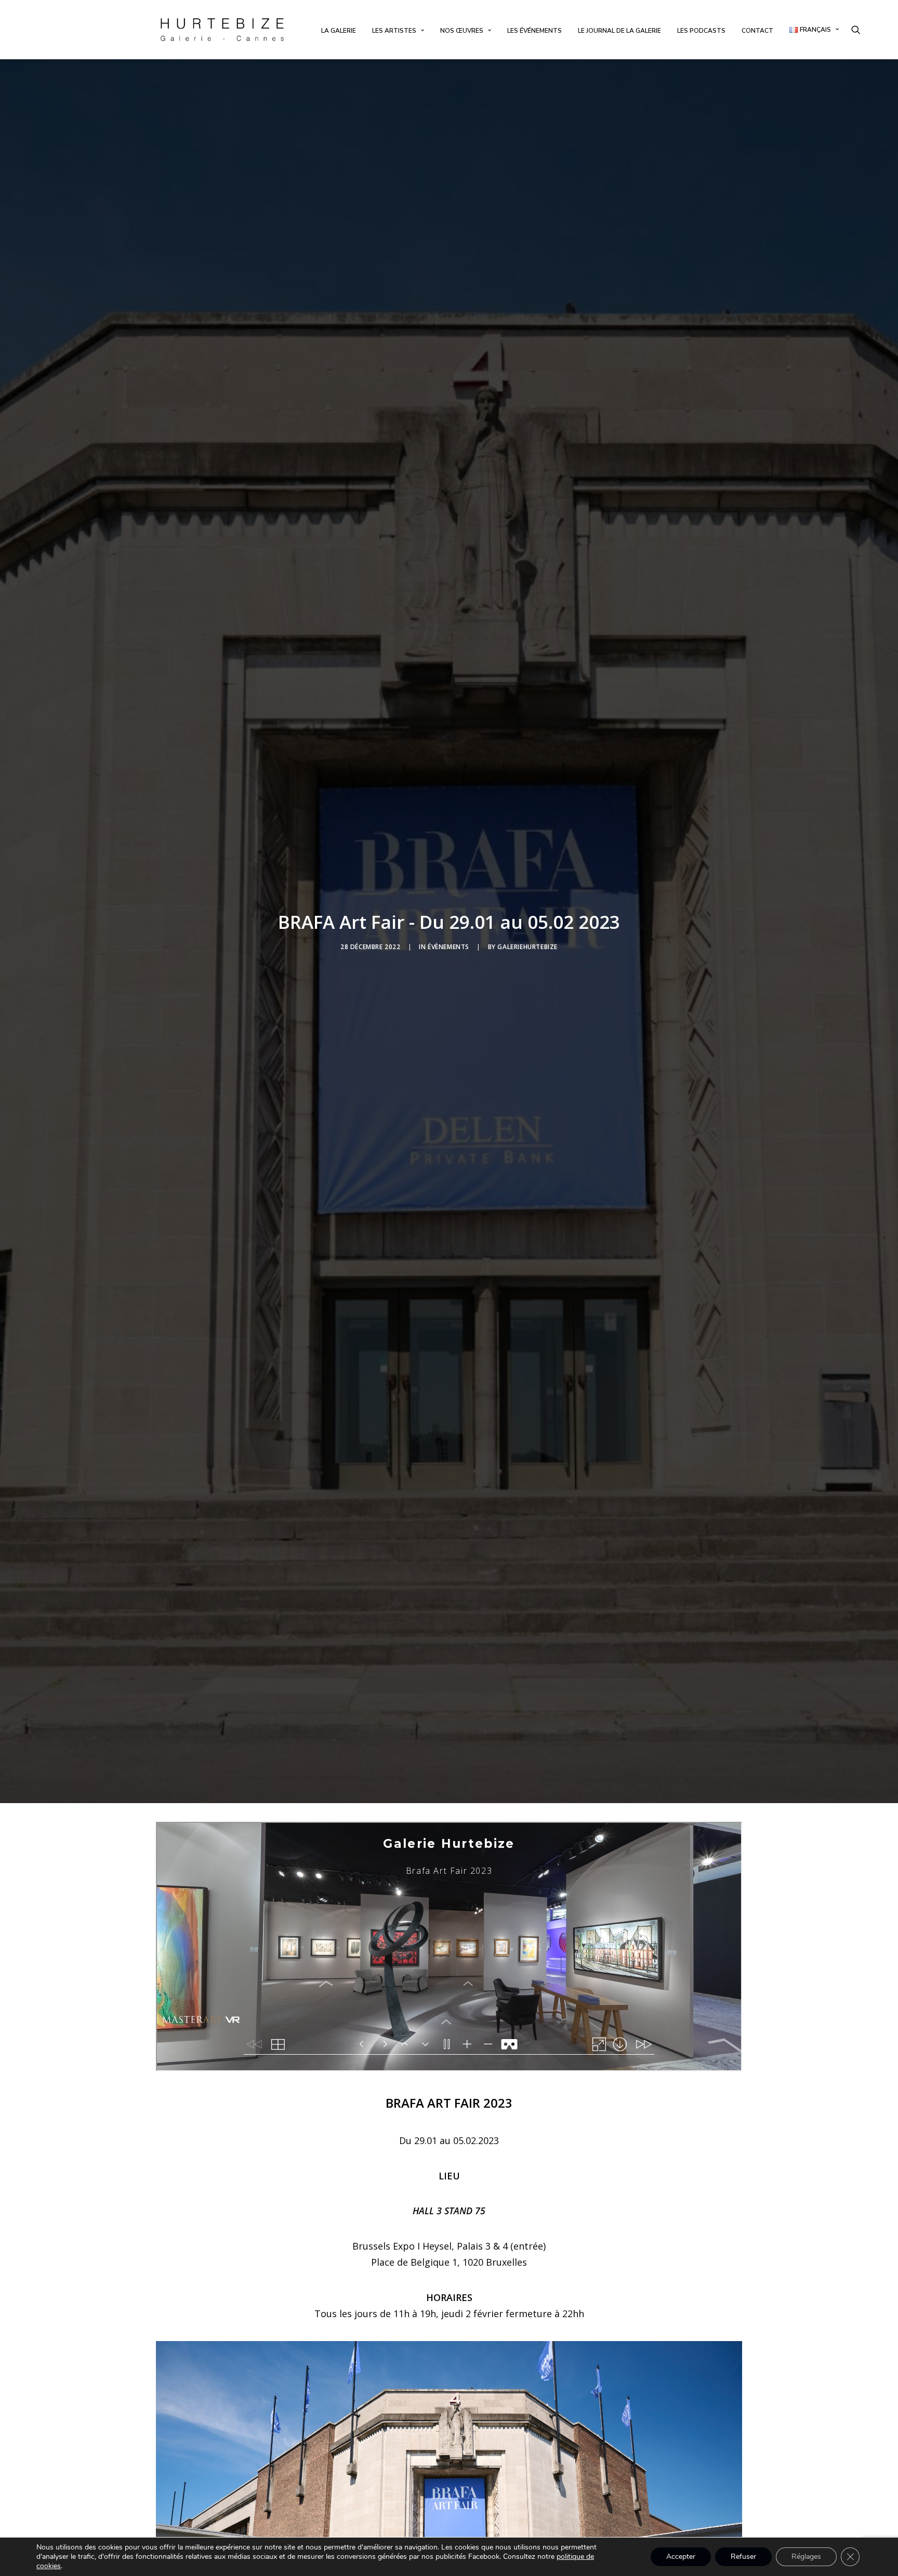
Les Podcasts (701, 31)
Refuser (743, 2557)
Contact (757, 31)
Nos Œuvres (462, 31)
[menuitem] (339, 31)
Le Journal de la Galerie (619, 31)
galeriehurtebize (527, 947)
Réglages (806, 2557)
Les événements (534, 31)
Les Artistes (394, 31)
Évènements (448, 947)
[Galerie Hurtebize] (222, 30)
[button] (856, 30)
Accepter (681, 2557)
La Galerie (339, 31)
